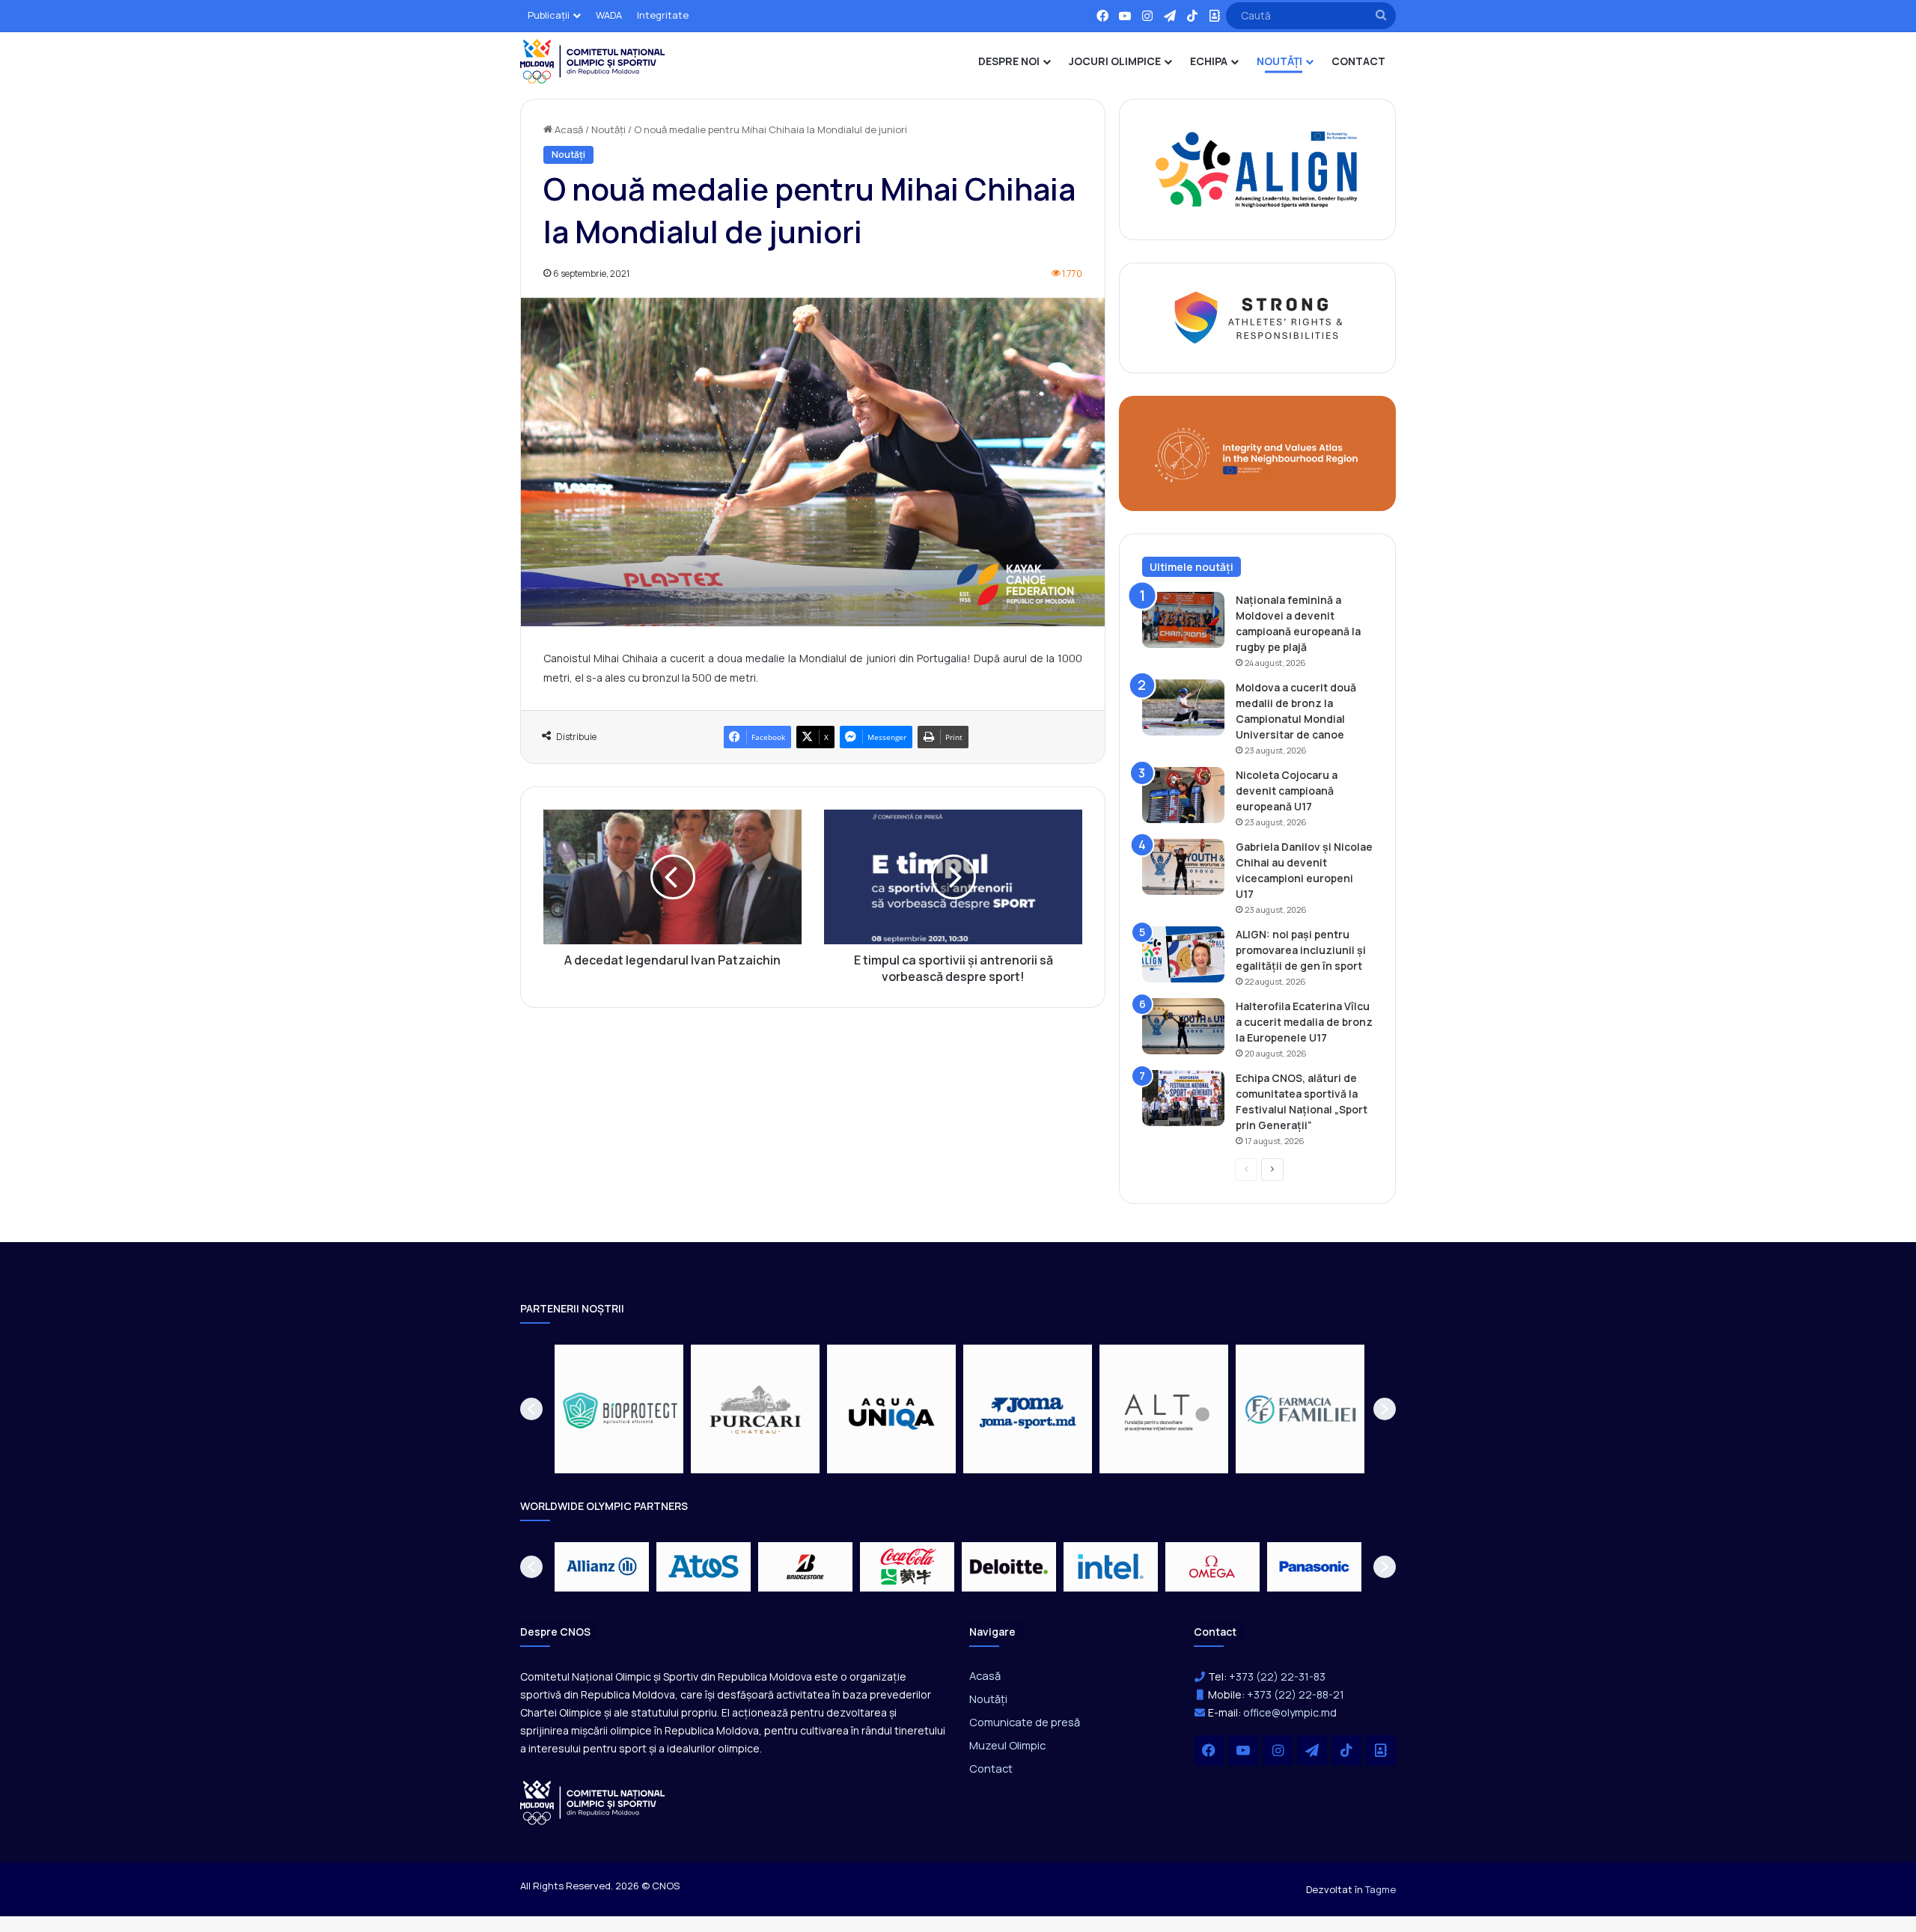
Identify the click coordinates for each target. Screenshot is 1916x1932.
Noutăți (608, 129)
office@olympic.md (1290, 1712)
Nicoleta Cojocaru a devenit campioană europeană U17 (1287, 791)
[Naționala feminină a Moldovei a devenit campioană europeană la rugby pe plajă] (1183, 620)
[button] (531, 1409)
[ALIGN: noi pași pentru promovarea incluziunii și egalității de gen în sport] (1183, 954)
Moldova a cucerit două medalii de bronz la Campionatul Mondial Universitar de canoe (1296, 711)
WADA (609, 15)
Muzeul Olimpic (1007, 1745)
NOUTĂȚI (1279, 61)
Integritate (663, 15)
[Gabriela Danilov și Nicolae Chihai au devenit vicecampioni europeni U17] (1183, 867)
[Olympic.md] (593, 61)
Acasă (568, 129)
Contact (991, 1768)
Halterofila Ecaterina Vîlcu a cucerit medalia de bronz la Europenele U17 (1304, 1022)
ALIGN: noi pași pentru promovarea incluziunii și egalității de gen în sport (1301, 950)
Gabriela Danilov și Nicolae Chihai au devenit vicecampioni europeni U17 (1304, 870)
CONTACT (1358, 61)
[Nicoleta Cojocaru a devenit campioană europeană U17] (1183, 795)
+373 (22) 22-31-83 (1277, 1676)
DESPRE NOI (1009, 61)
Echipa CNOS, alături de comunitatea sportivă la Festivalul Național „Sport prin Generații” (1302, 1101)
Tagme (1380, 1889)
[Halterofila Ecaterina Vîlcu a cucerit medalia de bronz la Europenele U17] (1183, 1026)
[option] (619, 1409)
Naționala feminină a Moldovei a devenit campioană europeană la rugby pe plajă (1298, 623)
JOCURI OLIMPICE (1115, 61)
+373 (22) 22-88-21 (1296, 1694)
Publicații (549, 15)
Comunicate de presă (1025, 1722)
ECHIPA (1209, 61)
